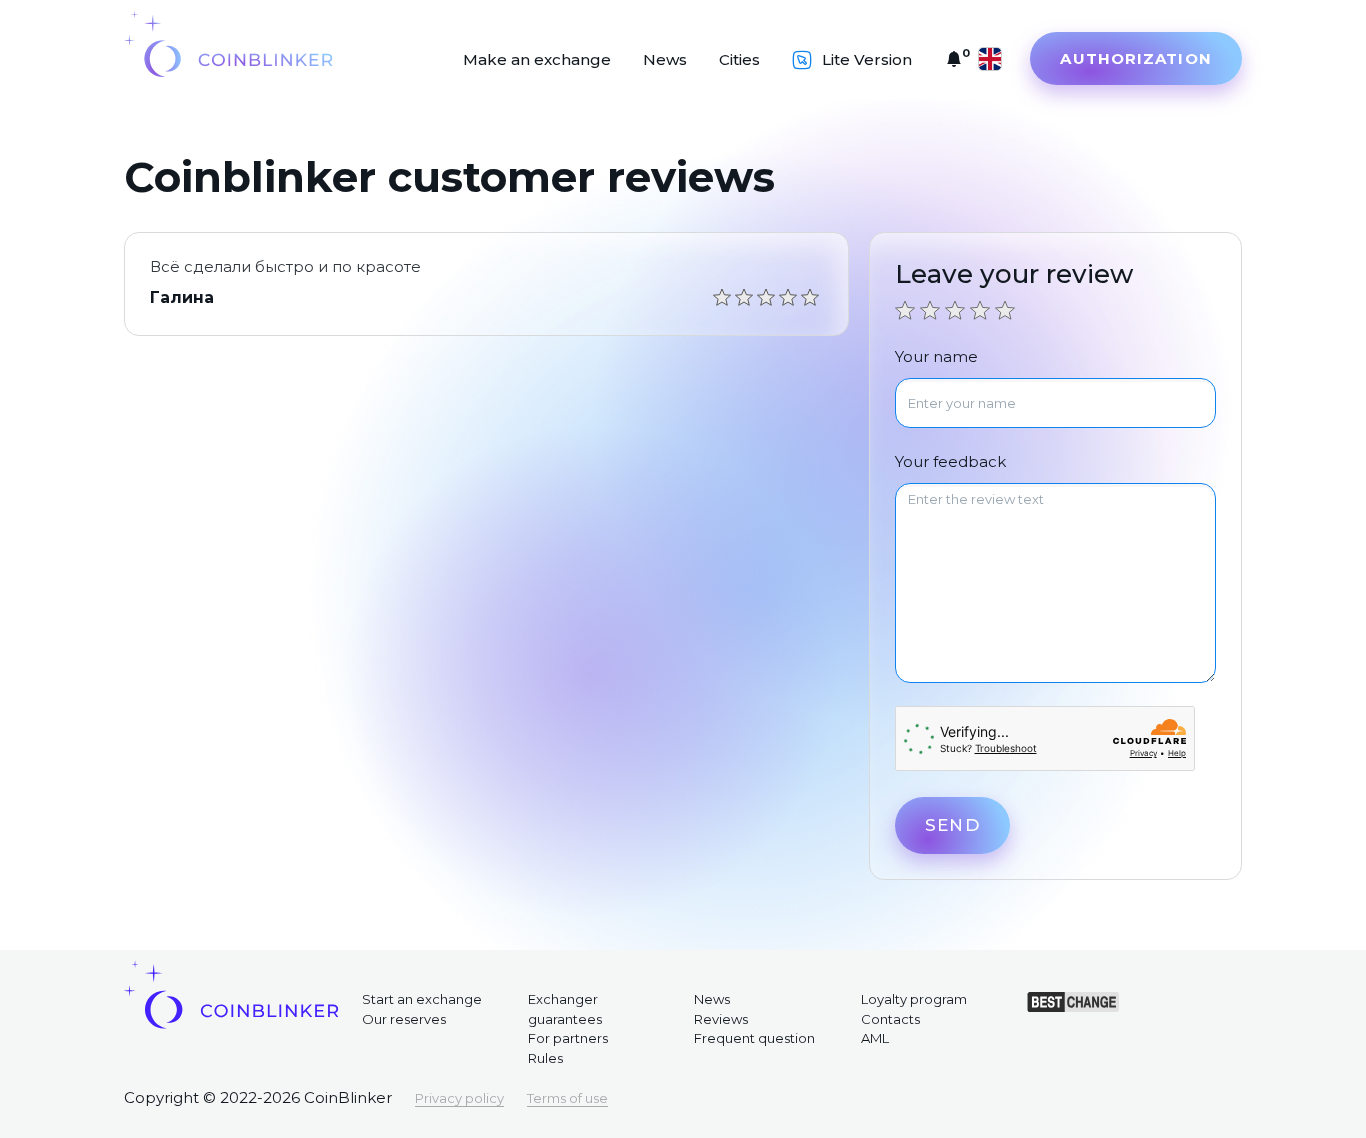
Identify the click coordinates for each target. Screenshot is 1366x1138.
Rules (545, 1058)
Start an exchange (422, 999)
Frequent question (754, 1038)
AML (875, 1038)
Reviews (721, 1019)
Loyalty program (914, 999)
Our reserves (404, 1019)
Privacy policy (459, 1098)
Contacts (890, 1019)
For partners (568, 1038)
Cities (739, 59)
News (665, 59)
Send (952, 825)
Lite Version (867, 59)
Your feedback (950, 461)
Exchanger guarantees (565, 1009)
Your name (936, 356)
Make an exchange (537, 59)
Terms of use (567, 1098)
